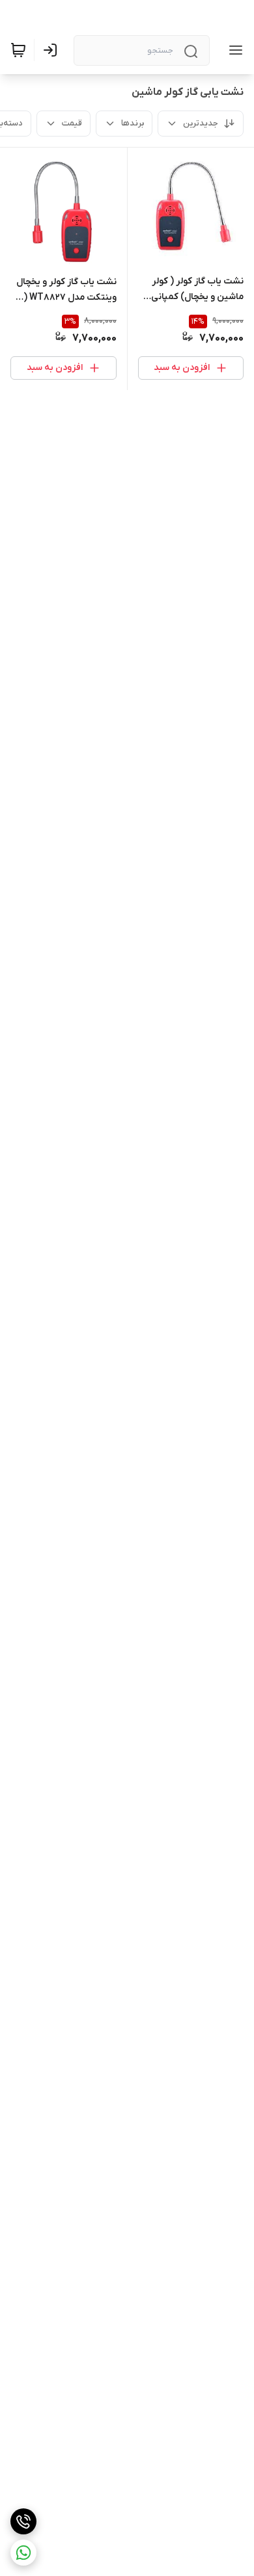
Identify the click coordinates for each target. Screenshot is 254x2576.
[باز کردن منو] (233, 50)
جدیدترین (201, 123)
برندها (133, 123)
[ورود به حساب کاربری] (53, 50)
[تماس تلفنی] (23, 2521)
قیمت (72, 123)
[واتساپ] (23, 2553)
